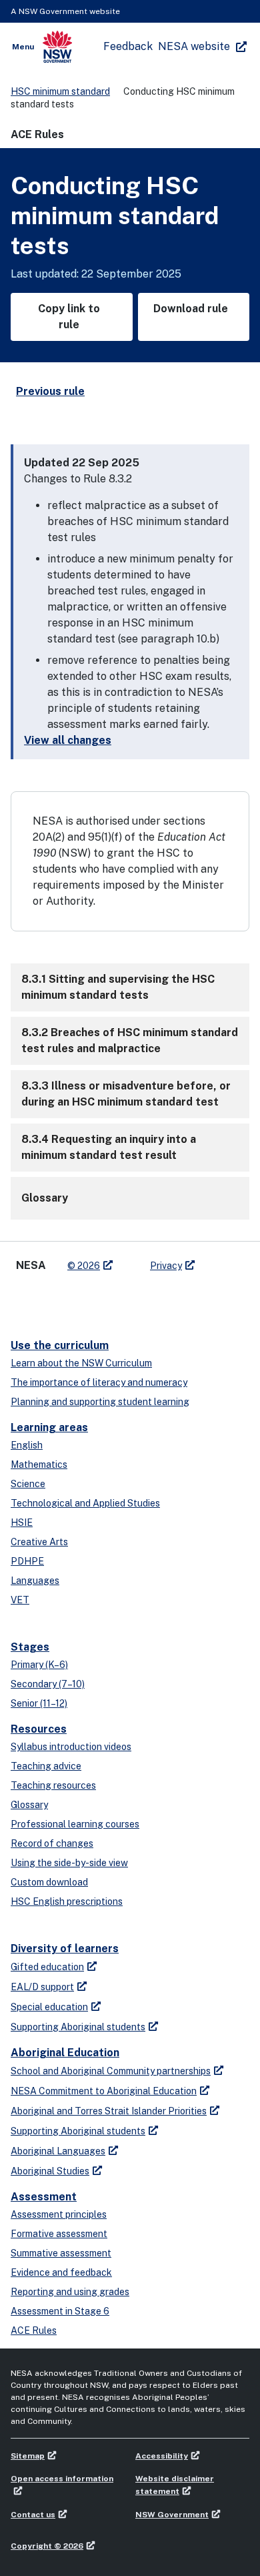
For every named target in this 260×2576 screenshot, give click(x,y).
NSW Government (172, 2515)
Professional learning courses (75, 1824)
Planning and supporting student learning (100, 1402)
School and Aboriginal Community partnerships (111, 2071)
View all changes (68, 740)
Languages (35, 1581)
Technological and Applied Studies (85, 1503)
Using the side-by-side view (69, 1863)
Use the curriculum (60, 1345)
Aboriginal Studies (50, 2171)
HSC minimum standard (60, 91)
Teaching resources (53, 1785)
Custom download (49, 1882)
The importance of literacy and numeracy (99, 1382)
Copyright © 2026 (47, 2546)
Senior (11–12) (39, 1703)
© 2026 (84, 1266)
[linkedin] (51, 1300)
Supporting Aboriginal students (78, 2027)
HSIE (22, 1523)
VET (20, 1600)
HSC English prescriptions (67, 1901)
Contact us (33, 2515)
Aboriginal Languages (58, 2151)
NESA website (194, 46)
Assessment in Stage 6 (60, 2311)
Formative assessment (59, 2234)
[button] (130, 987)
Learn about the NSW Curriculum (81, 1363)
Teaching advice (46, 1766)
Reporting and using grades (70, 2292)
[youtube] (77, 1300)
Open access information (62, 2479)
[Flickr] (131, 1300)
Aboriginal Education (65, 2053)
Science (28, 1484)
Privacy (166, 1266)
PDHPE (27, 1561)
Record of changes (52, 1843)
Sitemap (28, 2456)
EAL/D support (42, 1987)
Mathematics (39, 1464)
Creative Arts (39, 1542)
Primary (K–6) (39, 1665)
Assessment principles (59, 2214)
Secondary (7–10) (48, 1684)
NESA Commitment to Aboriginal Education (104, 2091)
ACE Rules (34, 2330)
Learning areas (49, 1427)
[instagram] (104, 1300)
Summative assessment (61, 2253)
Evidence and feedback (61, 2272)
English (27, 1445)
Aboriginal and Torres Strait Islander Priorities (109, 2111)
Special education (49, 2007)
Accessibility (162, 2456)
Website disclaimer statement (175, 2485)
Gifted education (47, 1967)
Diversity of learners (65, 1949)
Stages (30, 1647)
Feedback (128, 46)
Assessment (44, 2197)
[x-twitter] (24, 1300)
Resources (39, 1729)
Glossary (29, 1805)
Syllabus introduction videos (71, 1747)
